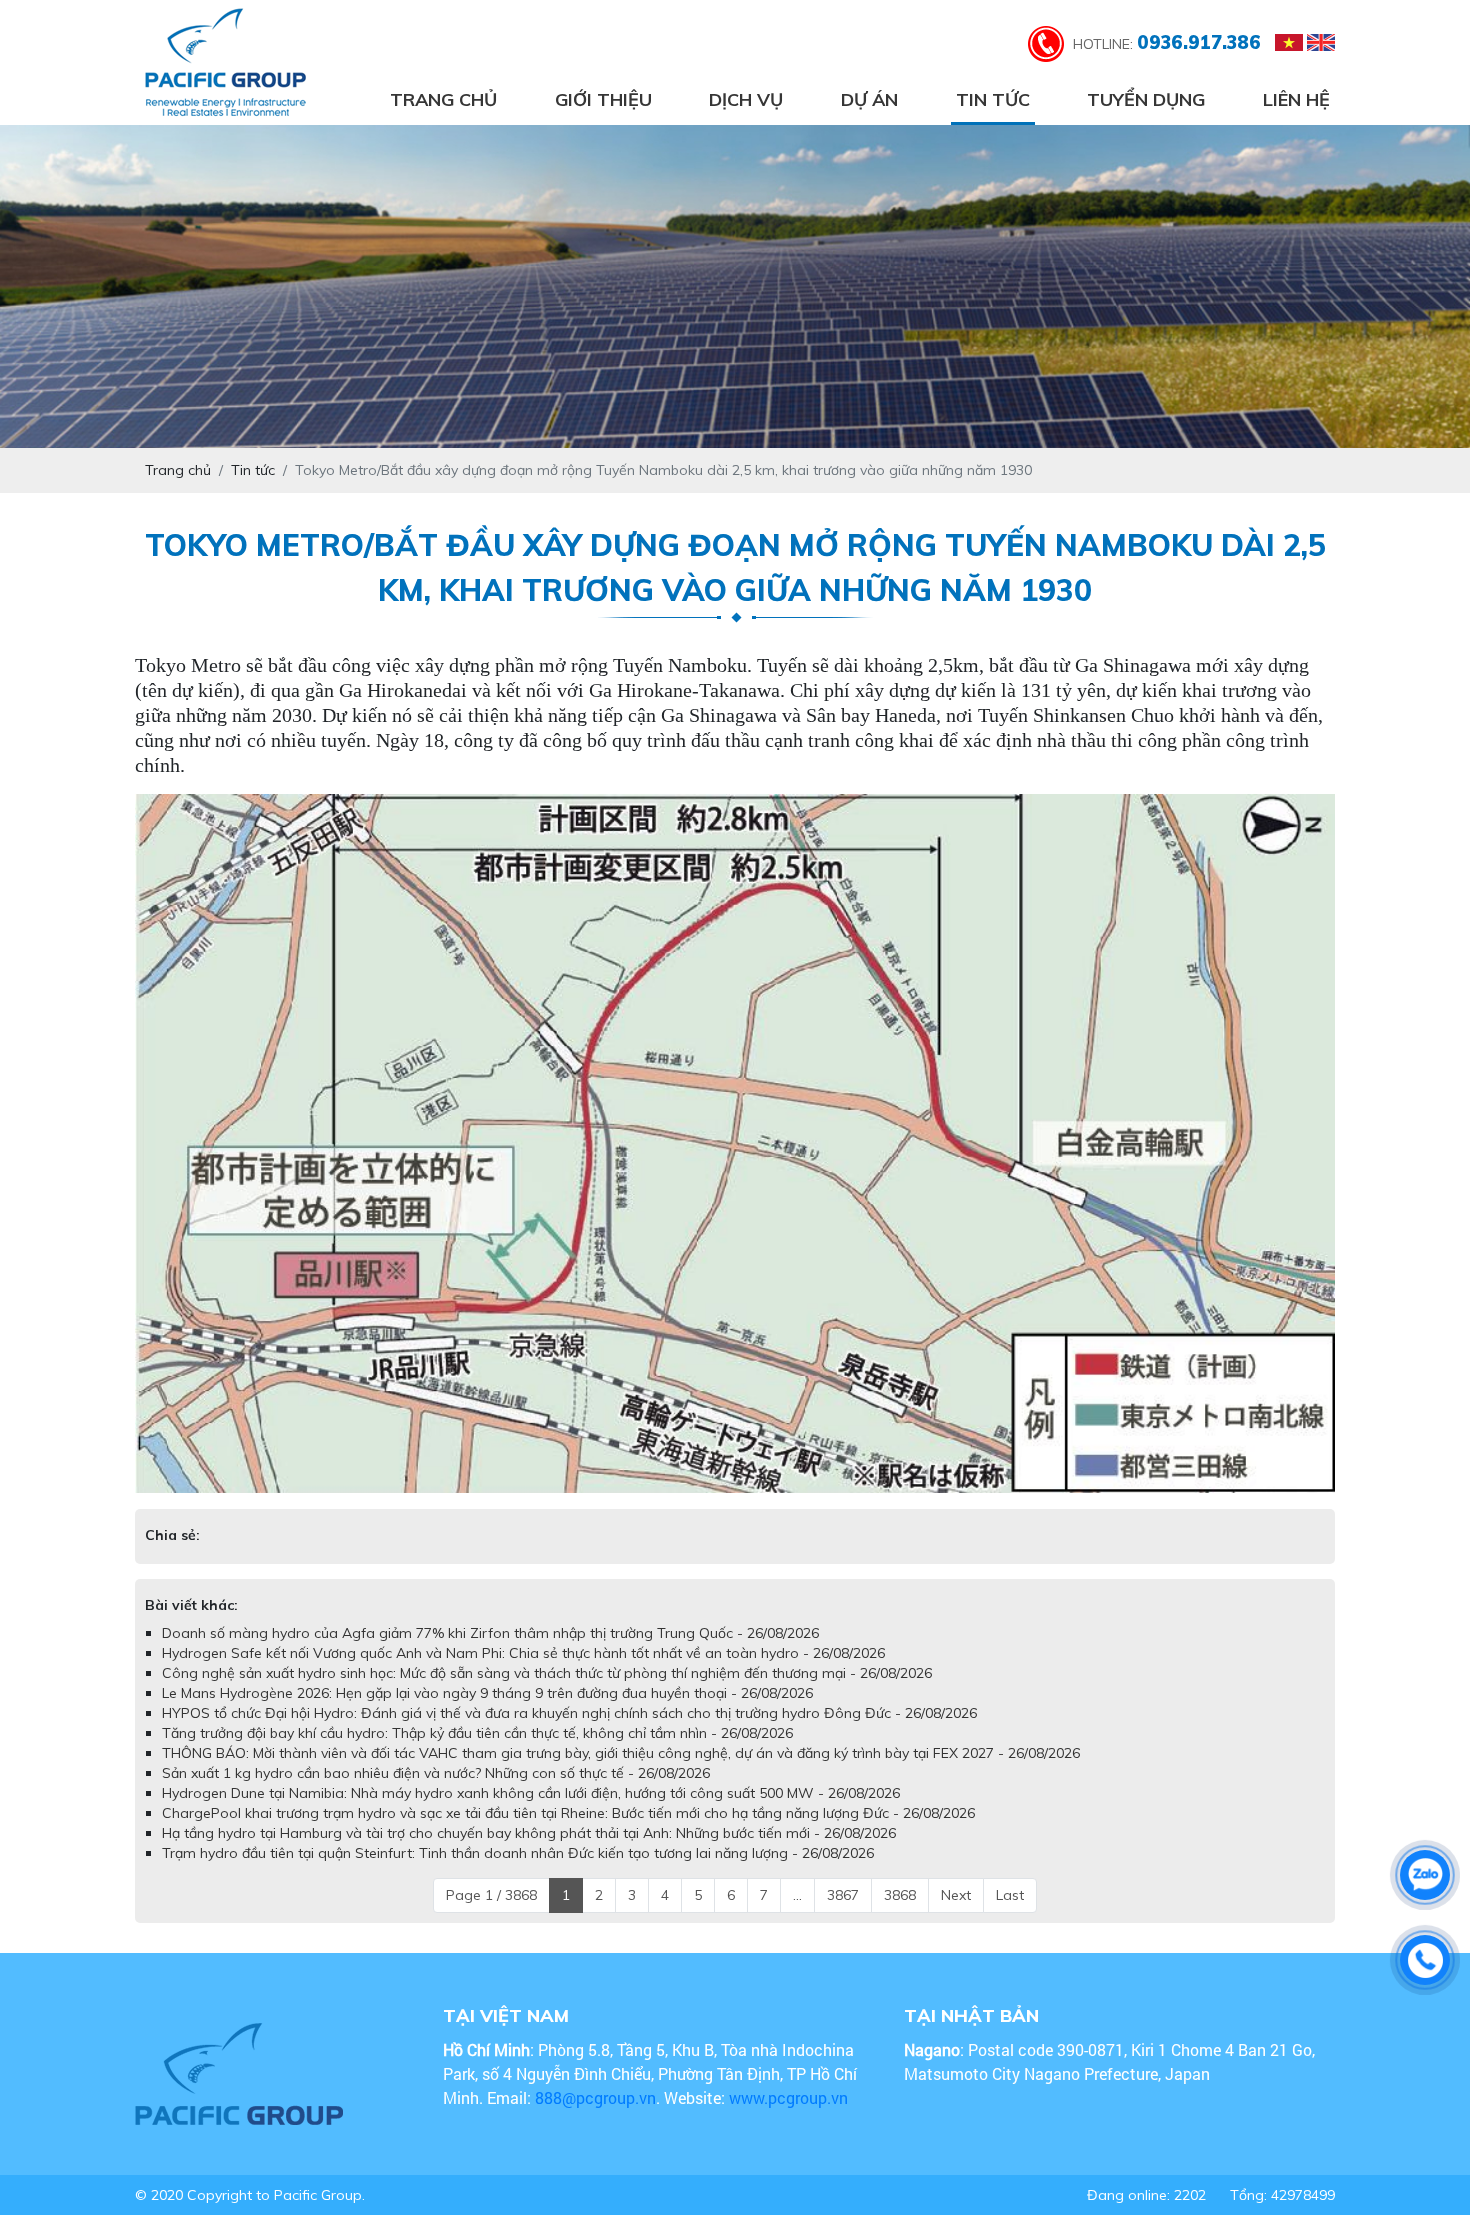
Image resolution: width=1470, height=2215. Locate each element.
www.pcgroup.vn (790, 2097)
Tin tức (993, 99)
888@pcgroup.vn (595, 2097)
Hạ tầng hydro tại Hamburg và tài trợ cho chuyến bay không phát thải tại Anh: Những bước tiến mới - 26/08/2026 (529, 1833)
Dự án (869, 99)
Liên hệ (1296, 99)
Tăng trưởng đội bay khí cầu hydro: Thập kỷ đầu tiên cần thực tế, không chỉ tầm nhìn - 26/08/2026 (477, 1733)
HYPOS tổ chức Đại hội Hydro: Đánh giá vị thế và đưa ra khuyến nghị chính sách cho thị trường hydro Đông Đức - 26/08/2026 (569, 1713)
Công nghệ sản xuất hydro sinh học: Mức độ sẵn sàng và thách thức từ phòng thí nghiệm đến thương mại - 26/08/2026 (547, 1673)
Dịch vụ (746, 99)
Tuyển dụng (1146, 99)
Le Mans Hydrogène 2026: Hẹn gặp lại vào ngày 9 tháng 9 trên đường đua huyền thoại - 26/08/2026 (487, 1693)
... (797, 1895)
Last (1010, 1895)
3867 (843, 1895)
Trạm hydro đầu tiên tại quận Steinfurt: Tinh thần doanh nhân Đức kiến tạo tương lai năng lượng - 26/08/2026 (518, 1853)
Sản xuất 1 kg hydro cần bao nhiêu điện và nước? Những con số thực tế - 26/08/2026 (436, 1773)
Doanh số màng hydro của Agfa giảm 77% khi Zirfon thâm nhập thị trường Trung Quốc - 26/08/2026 (490, 1633)
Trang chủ (443, 99)
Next (956, 1895)
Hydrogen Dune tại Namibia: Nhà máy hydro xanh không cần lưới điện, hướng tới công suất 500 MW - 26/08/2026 (531, 1793)
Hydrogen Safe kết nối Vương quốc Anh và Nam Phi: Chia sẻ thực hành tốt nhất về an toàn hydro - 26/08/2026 (523, 1653)
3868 (900, 1895)
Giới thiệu (603, 99)
